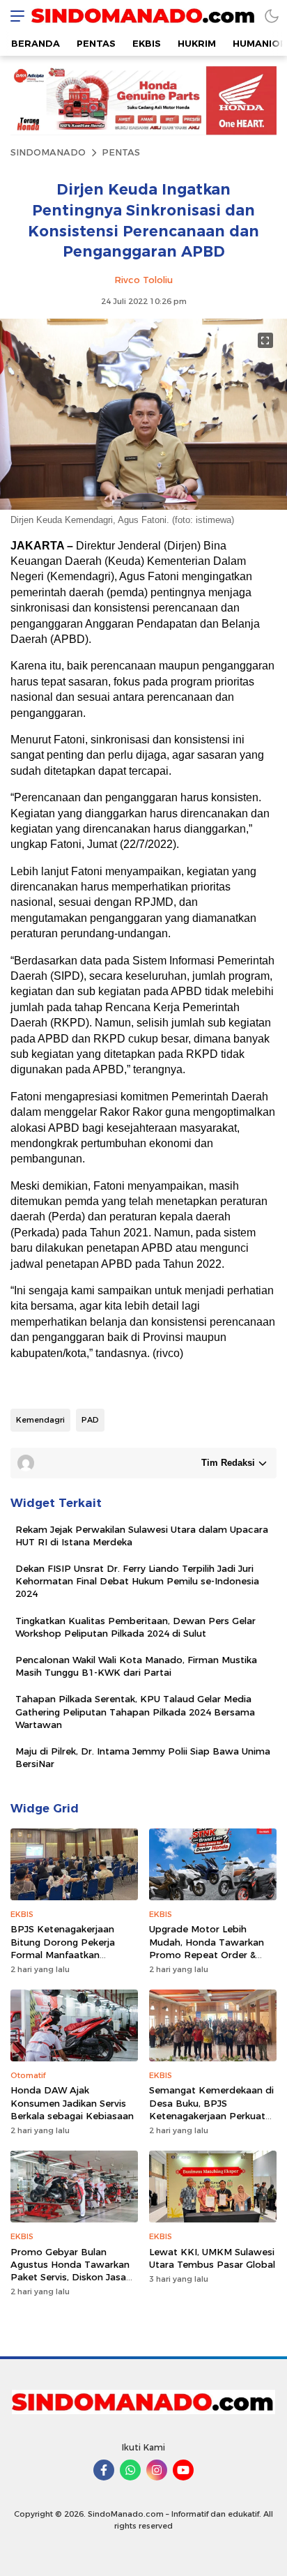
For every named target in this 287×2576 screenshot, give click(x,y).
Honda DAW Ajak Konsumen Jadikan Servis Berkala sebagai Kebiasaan (72, 2103)
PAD (90, 1420)
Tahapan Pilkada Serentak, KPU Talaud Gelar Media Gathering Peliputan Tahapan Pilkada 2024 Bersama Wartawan (135, 1711)
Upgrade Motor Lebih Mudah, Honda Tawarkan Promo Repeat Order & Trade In (207, 1948)
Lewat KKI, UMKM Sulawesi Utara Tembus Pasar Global (212, 2258)
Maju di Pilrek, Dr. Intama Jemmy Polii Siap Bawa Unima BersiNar (143, 1757)
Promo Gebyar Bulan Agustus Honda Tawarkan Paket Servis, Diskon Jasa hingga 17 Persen (70, 2271)
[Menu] (14, 16)
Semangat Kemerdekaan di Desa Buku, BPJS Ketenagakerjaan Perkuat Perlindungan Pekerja (211, 2109)
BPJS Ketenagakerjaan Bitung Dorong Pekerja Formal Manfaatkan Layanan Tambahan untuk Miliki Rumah (70, 1954)
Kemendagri (40, 1420)
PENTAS (121, 152)
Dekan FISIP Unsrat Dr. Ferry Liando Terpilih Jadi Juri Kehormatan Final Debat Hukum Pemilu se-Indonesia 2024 (137, 1581)
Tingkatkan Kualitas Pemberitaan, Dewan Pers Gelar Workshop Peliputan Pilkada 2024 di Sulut (135, 1627)
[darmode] (272, 16)
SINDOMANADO (48, 152)
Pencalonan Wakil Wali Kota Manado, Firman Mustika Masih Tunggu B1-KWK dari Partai (136, 1666)
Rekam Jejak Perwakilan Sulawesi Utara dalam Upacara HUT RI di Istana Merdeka (142, 1536)
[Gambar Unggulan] (143, 506)
